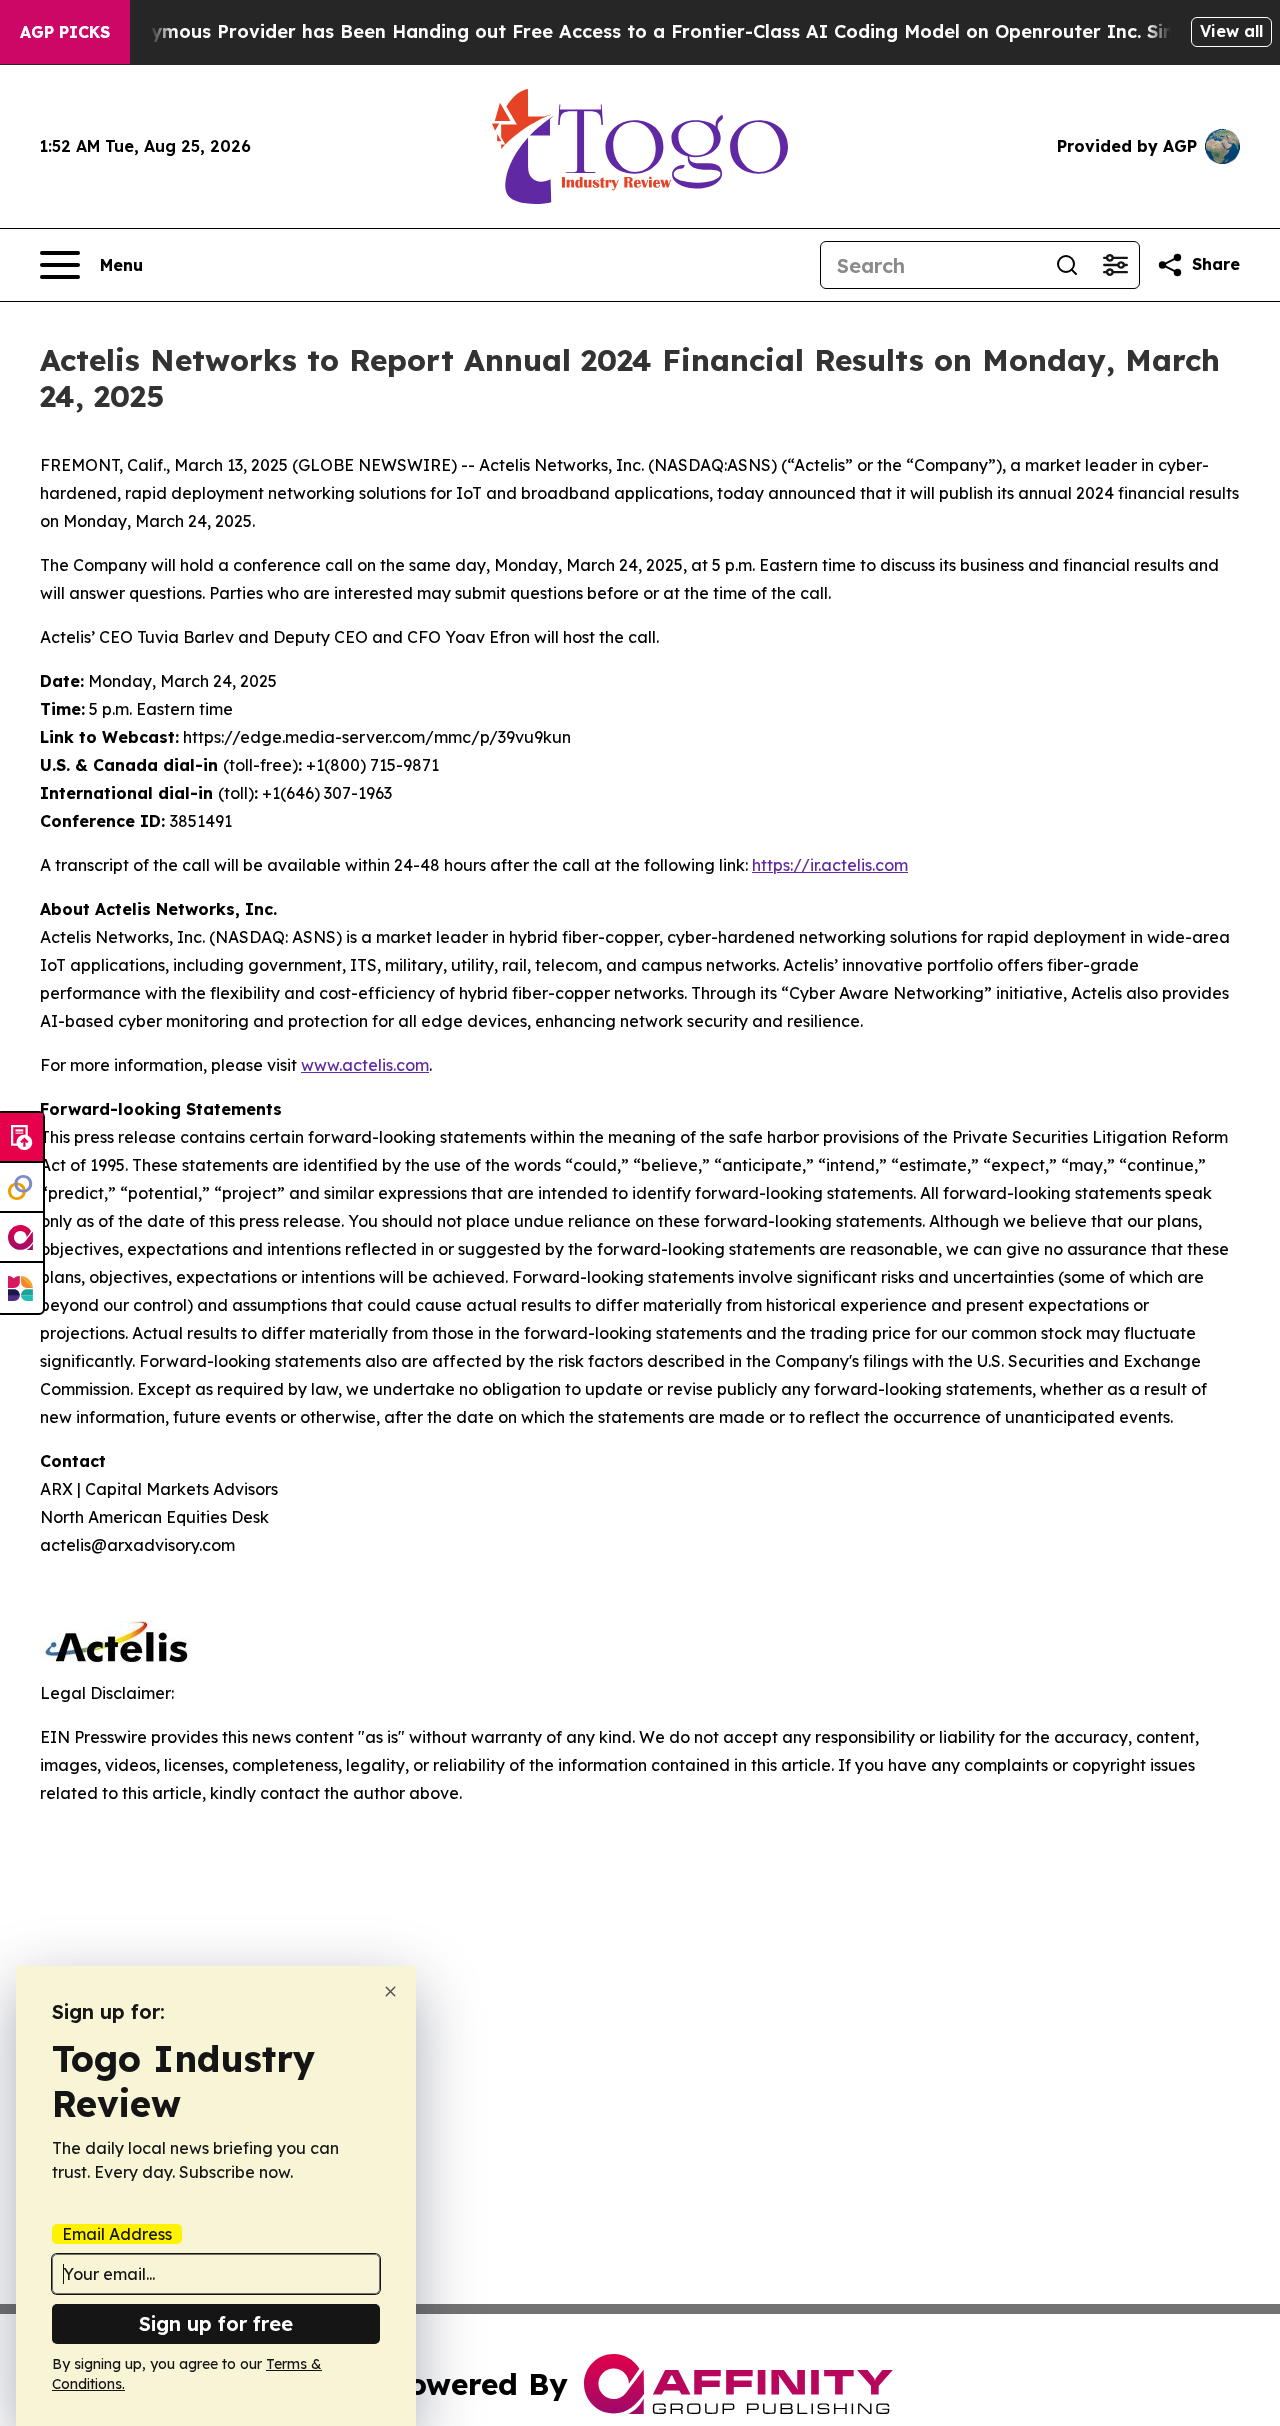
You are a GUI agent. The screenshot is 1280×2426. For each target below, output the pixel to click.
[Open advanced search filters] (1115, 265)
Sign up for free (216, 2323)
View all (1231, 31)
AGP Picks (65, 32)
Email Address (117, 2234)
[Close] (390, 1991)
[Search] (1067, 265)
